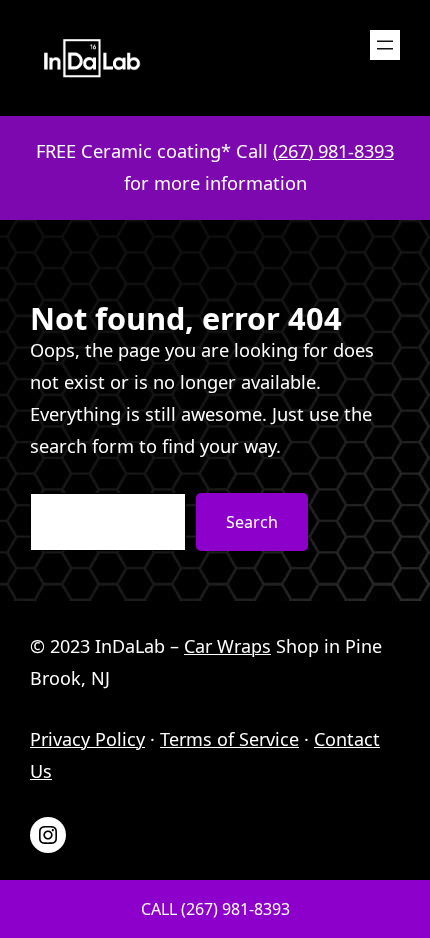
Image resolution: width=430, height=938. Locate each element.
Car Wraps (227, 646)
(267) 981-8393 (333, 151)
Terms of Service (229, 739)
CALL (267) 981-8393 (215, 909)
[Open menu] (385, 45)
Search (252, 522)
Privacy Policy (87, 739)
